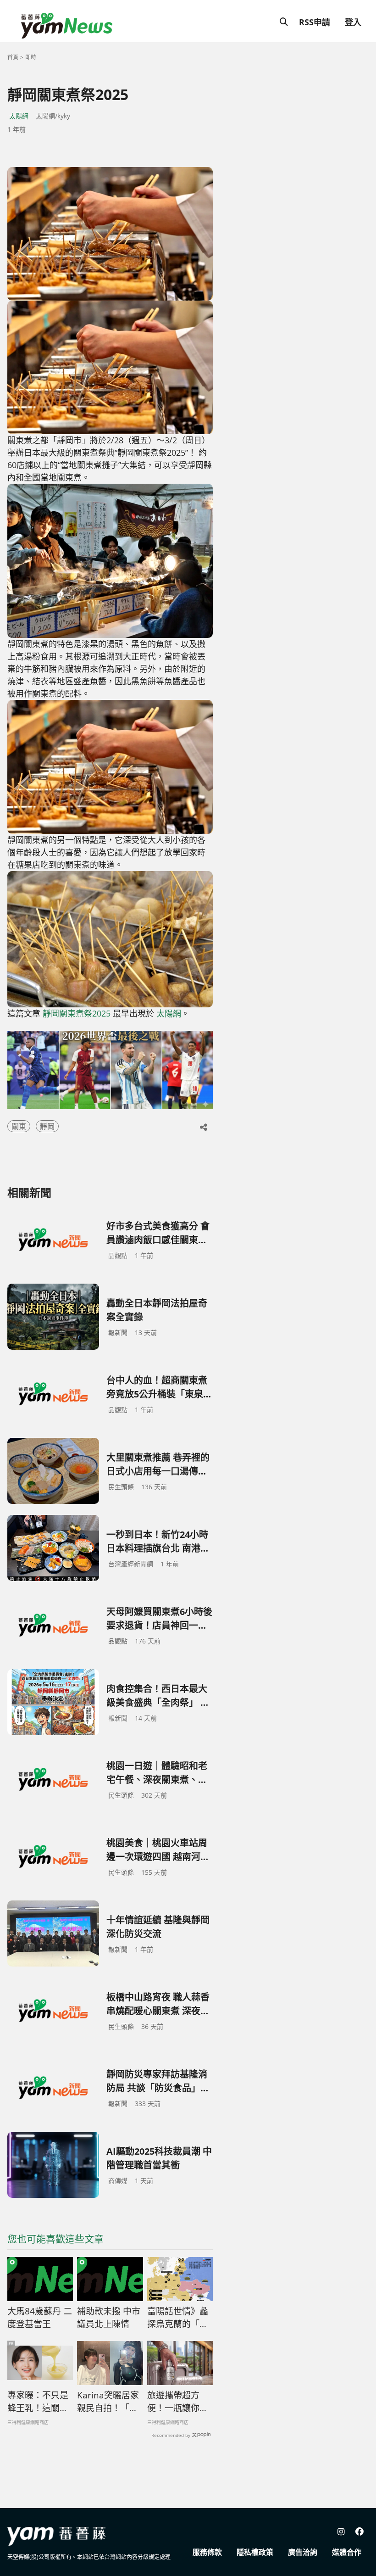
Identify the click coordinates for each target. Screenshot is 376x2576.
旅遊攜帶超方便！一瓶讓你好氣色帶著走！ (178, 2402)
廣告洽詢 (303, 2552)
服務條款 (207, 2552)
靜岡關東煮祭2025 (77, 1013)
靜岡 (47, 1126)
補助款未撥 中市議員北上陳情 (109, 2318)
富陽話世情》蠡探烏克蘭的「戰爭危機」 (178, 2318)
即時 (31, 57)
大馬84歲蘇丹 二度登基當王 (40, 2318)
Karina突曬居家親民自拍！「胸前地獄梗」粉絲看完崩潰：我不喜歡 (108, 2402)
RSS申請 (315, 22)
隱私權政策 (255, 2552)
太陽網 (19, 116)
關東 (19, 1126)
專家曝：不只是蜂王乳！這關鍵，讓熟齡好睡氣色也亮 (38, 2402)
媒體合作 (347, 2552)
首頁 (13, 57)
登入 (353, 22)
